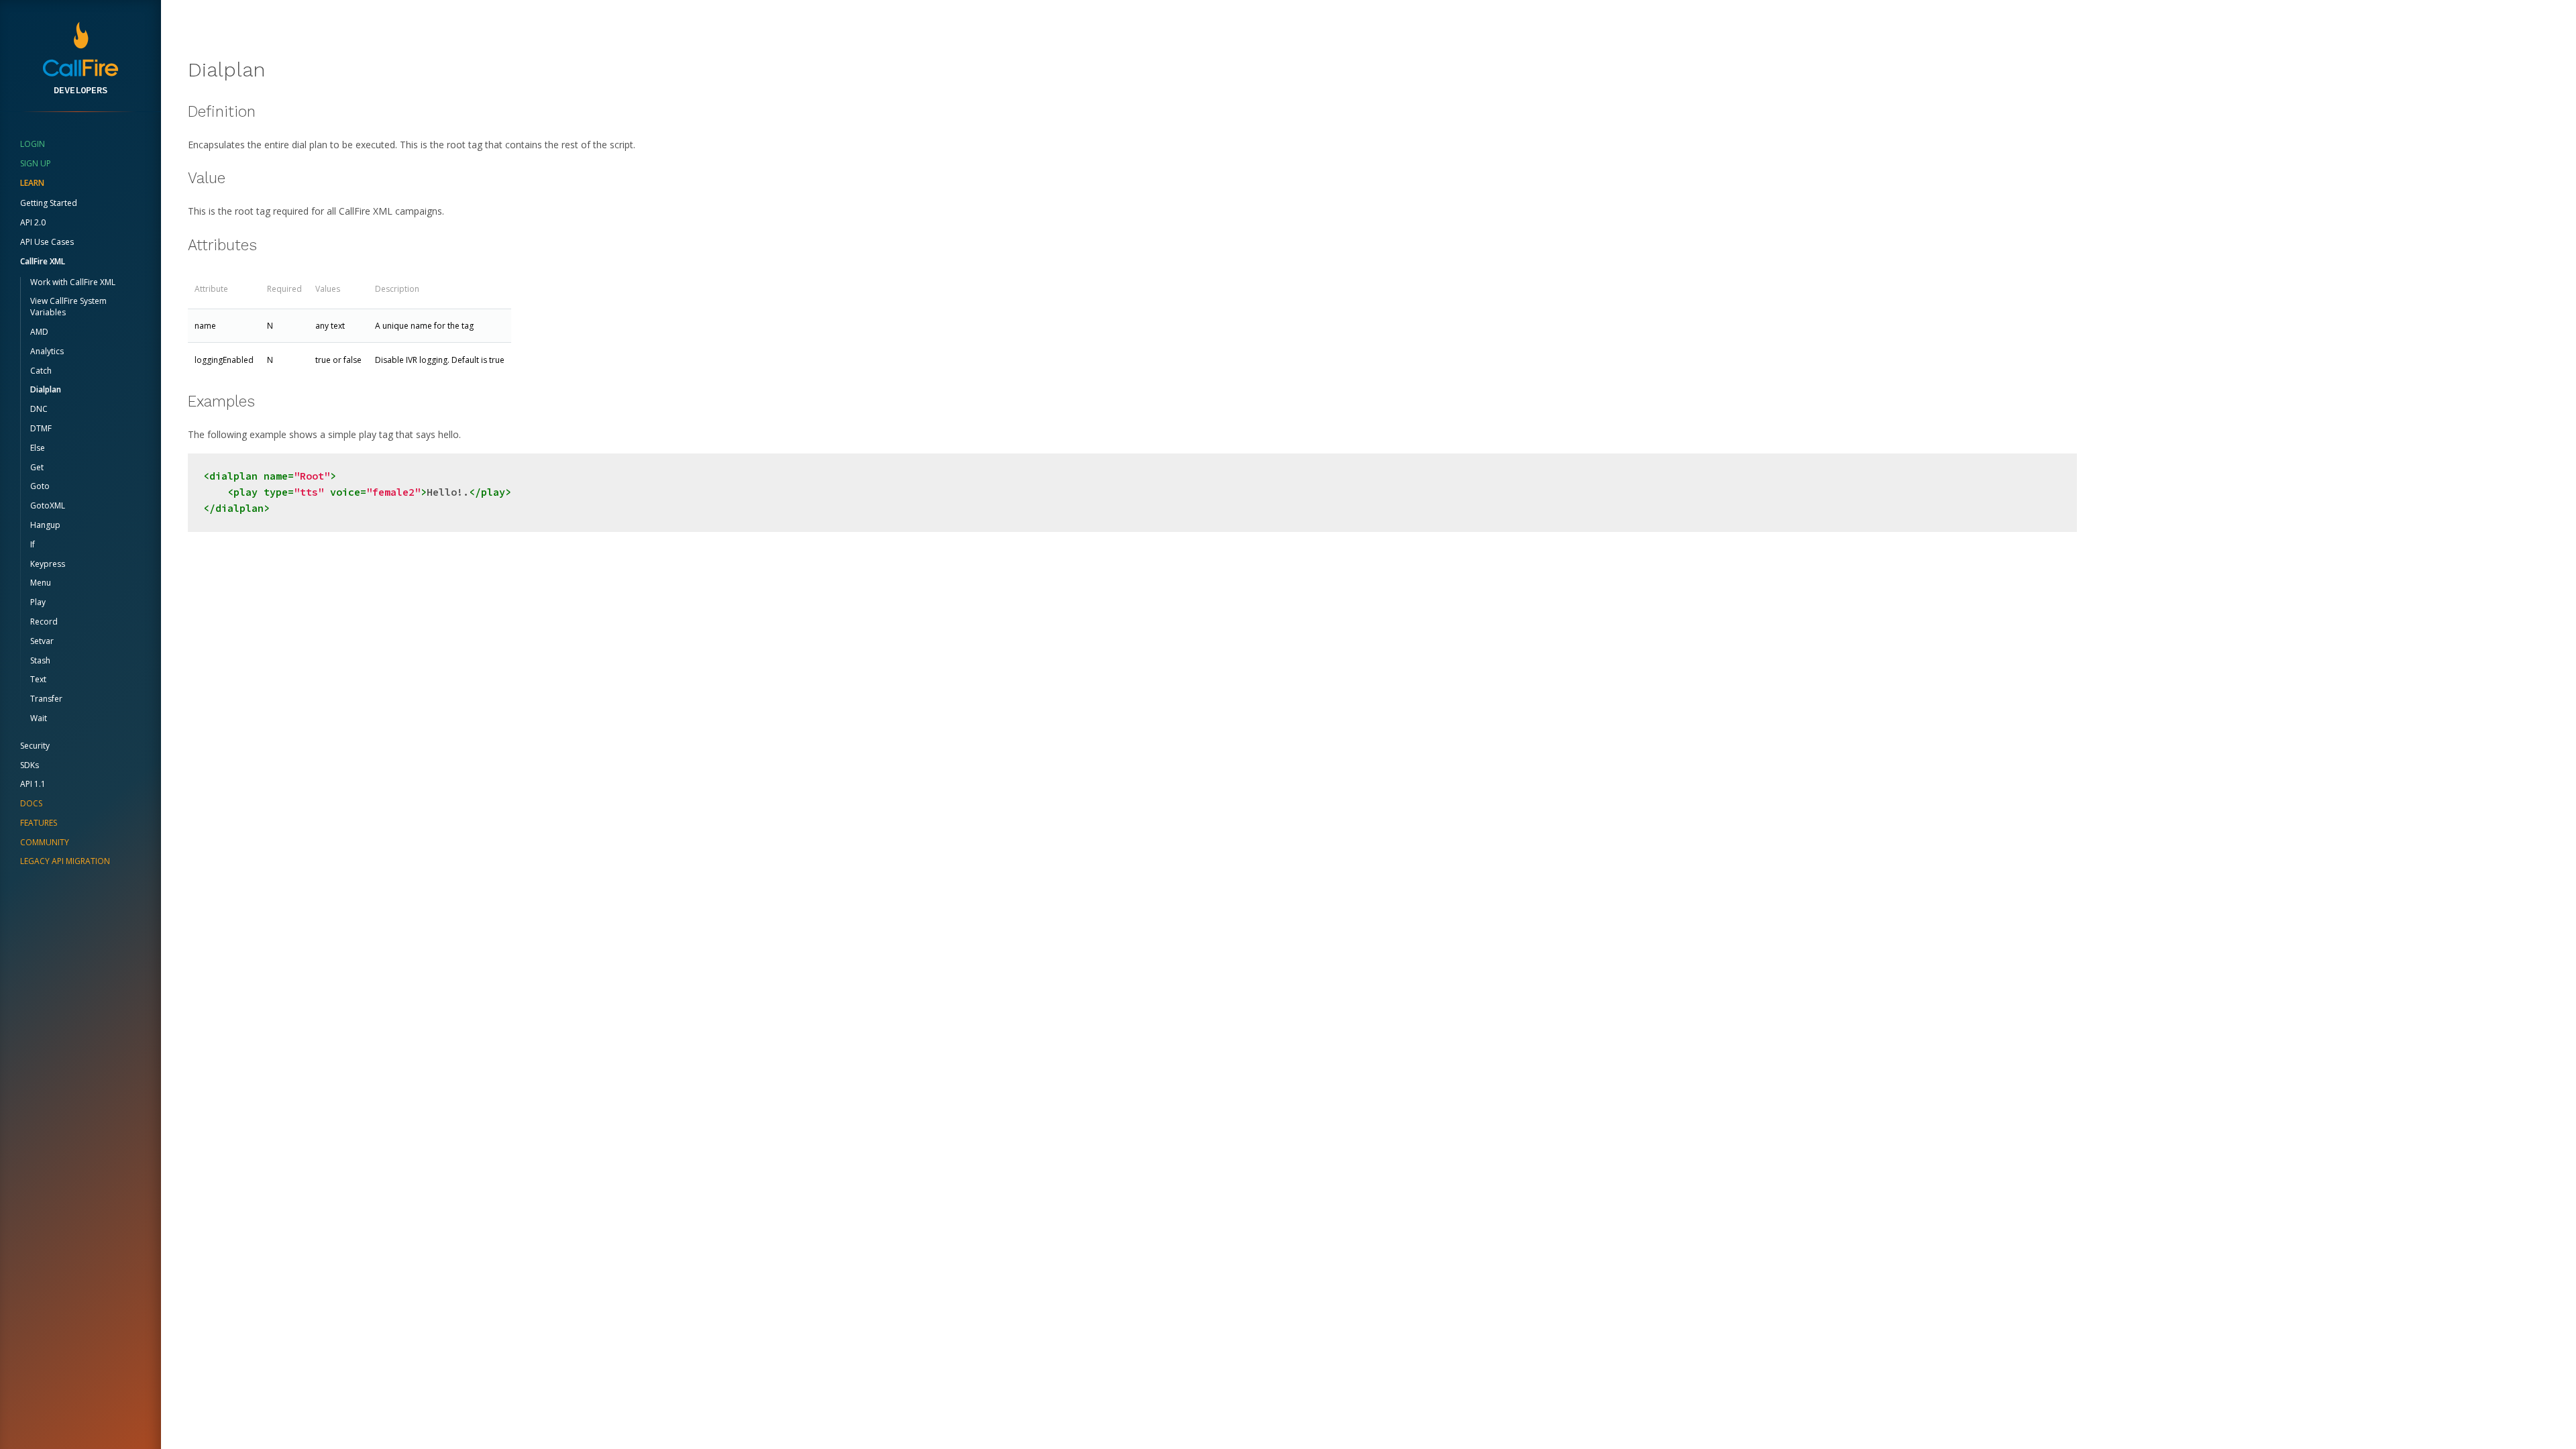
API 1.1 (33, 784)
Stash (40, 660)
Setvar (42, 641)
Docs (31, 803)
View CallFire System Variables (68, 307)
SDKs (30, 765)
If (33, 544)
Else (38, 448)
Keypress (48, 564)
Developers (80, 90)
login (33, 144)
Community (45, 842)
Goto (40, 486)
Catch (41, 371)
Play (38, 602)
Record (44, 622)
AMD (39, 332)
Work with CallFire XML (73, 282)
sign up (36, 163)
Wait (39, 718)
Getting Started (49, 203)
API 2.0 (33, 222)
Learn (32, 183)
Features (39, 823)
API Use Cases (47, 242)
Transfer (46, 699)
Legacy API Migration (65, 861)
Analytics (47, 351)
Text (38, 679)
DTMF (41, 428)
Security (35, 746)
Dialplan (46, 389)
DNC (39, 409)
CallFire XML (43, 261)
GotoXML (48, 505)
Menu (41, 583)
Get (37, 467)
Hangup (45, 525)
